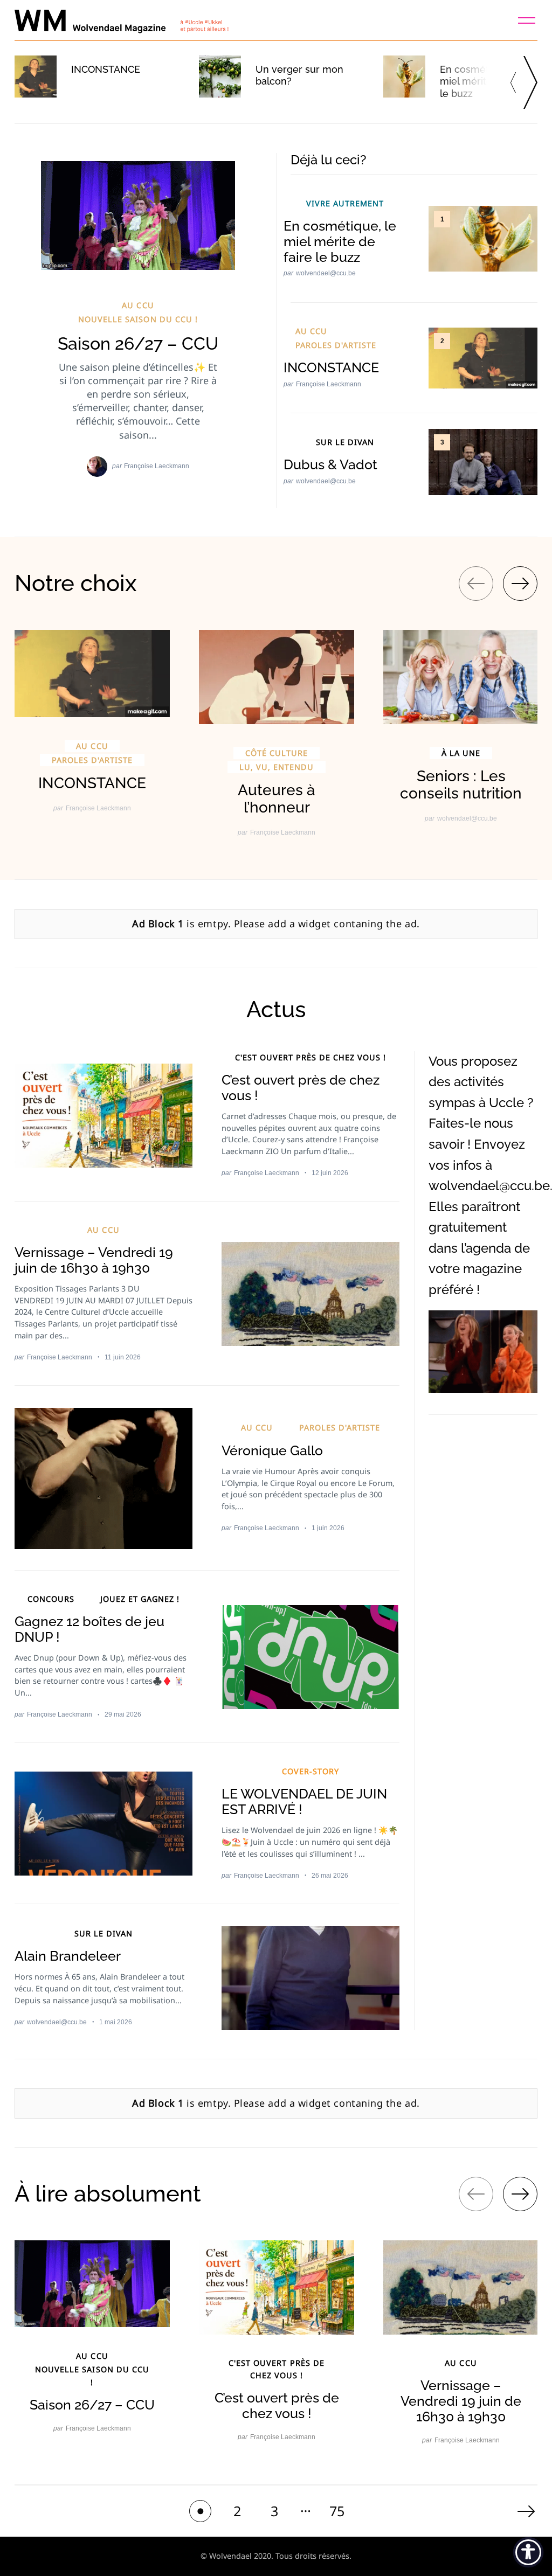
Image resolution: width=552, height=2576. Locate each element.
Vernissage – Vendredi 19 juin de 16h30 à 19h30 (94, 1260)
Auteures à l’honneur (277, 799)
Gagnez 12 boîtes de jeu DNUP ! (89, 1629)
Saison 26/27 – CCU (138, 343)
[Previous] (516, 82)
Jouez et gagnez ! (140, 1599)
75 (337, 2511)
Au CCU (138, 305)
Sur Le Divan (345, 442)
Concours (51, 1599)
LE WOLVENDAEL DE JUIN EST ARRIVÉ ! (304, 1801)
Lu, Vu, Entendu (277, 767)
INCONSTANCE (106, 69)
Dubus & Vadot (330, 464)
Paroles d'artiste (336, 345)
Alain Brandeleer (68, 1956)
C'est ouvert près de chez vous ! (310, 1057)
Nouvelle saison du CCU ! (138, 319)
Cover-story (310, 1771)
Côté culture (277, 753)
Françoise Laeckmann (157, 466)
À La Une (461, 753)
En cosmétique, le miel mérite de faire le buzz (340, 241)
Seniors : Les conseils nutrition (461, 785)
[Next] (530, 82)
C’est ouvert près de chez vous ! (301, 1088)
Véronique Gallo (272, 1450)
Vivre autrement (345, 203)
